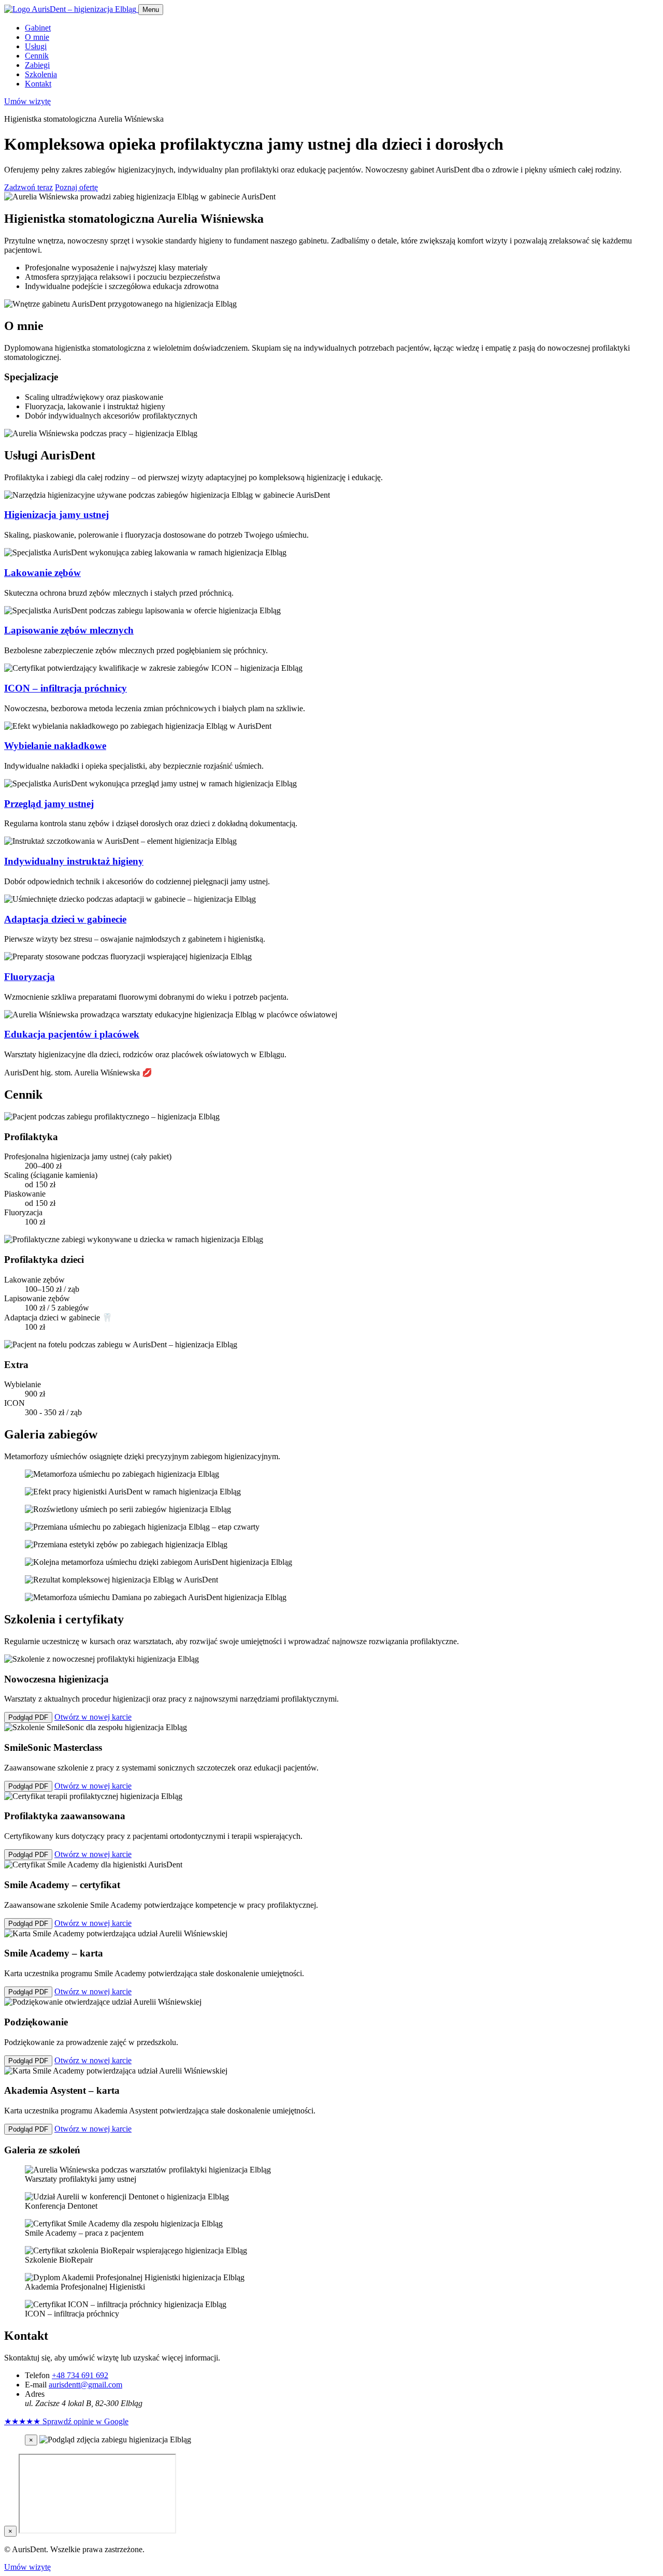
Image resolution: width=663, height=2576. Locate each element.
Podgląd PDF (28, 1717)
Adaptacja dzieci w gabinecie (65, 919)
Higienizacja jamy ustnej (56, 515)
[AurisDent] (71, 9)
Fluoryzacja (30, 977)
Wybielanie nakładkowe (55, 746)
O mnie (37, 37)
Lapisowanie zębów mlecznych (69, 630)
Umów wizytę (27, 101)
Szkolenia (41, 74)
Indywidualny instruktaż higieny (74, 861)
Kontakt (38, 84)
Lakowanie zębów (42, 573)
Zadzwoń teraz (28, 187)
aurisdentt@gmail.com (85, 2385)
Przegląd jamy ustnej (49, 804)
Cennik (37, 56)
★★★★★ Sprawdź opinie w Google (66, 2421)
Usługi (36, 46)
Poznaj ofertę (76, 187)
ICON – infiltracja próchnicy (66, 688)
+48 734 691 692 (80, 2375)
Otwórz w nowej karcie (93, 1717)
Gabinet (38, 28)
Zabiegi (37, 65)
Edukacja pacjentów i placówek (72, 1034)
